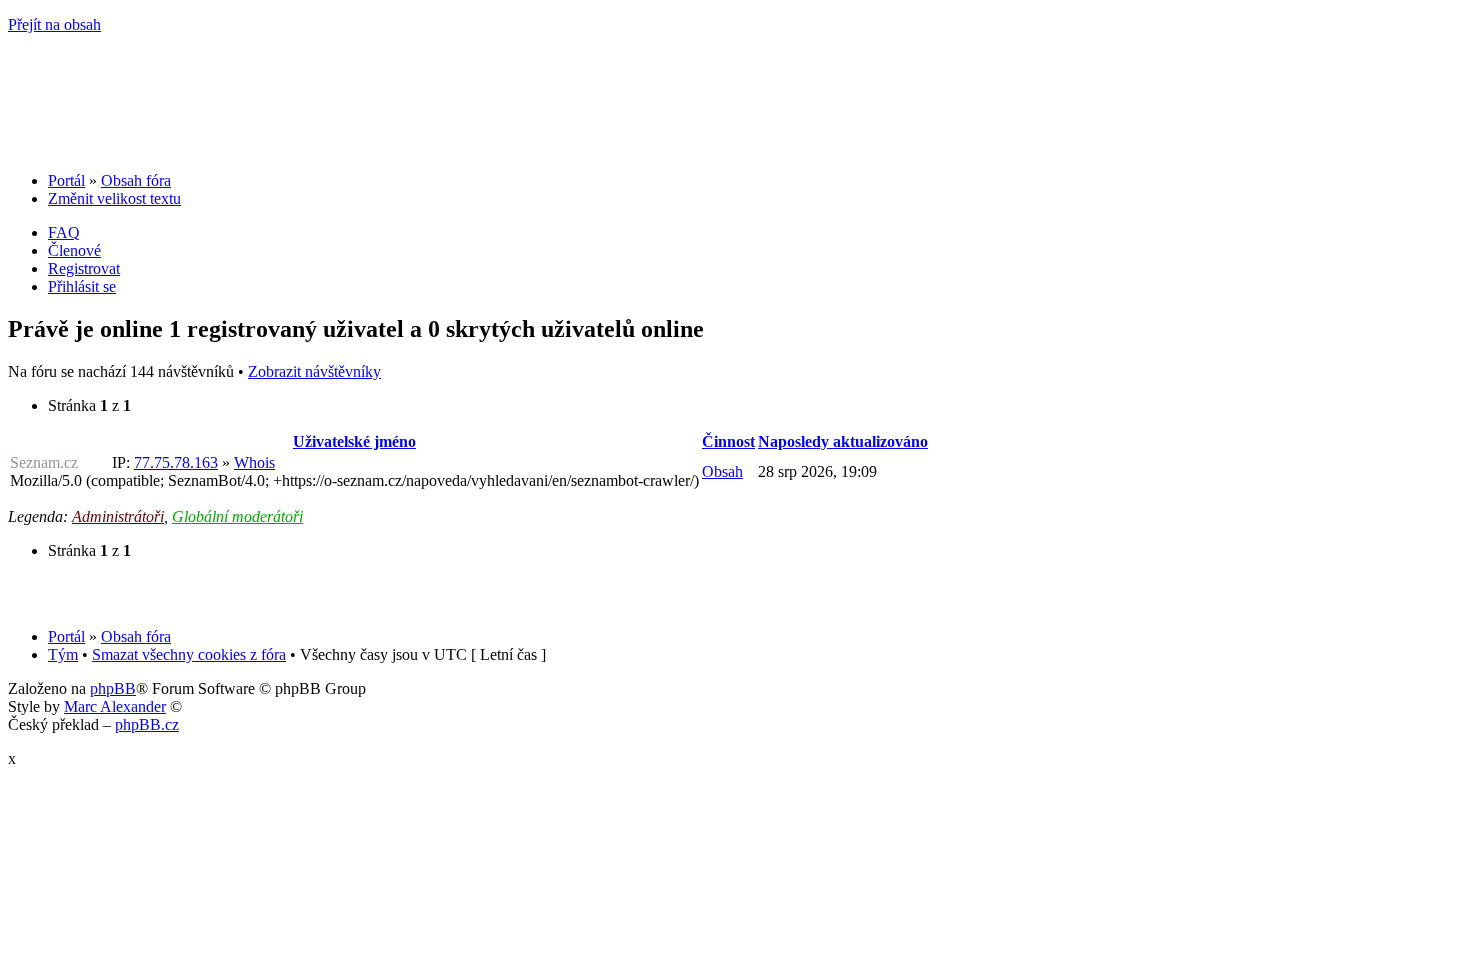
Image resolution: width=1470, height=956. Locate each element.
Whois (254, 462)
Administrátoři (118, 516)
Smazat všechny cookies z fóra (189, 654)
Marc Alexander (115, 706)
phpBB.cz (147, 724)
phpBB (113, 688)
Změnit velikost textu (114, 198)
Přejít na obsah (54, 24)
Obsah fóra (136, 180)
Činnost (728, 441)
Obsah (722, 471)
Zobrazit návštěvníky (314, 371)
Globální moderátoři (237, 516)
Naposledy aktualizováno (843, 441)
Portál (66, 180)
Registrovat (84, 268)
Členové (74, 250)
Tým (63, 654)
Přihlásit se (82, 286)
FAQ (64, 232)
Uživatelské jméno (354, 441)
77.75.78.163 (176, 462)
